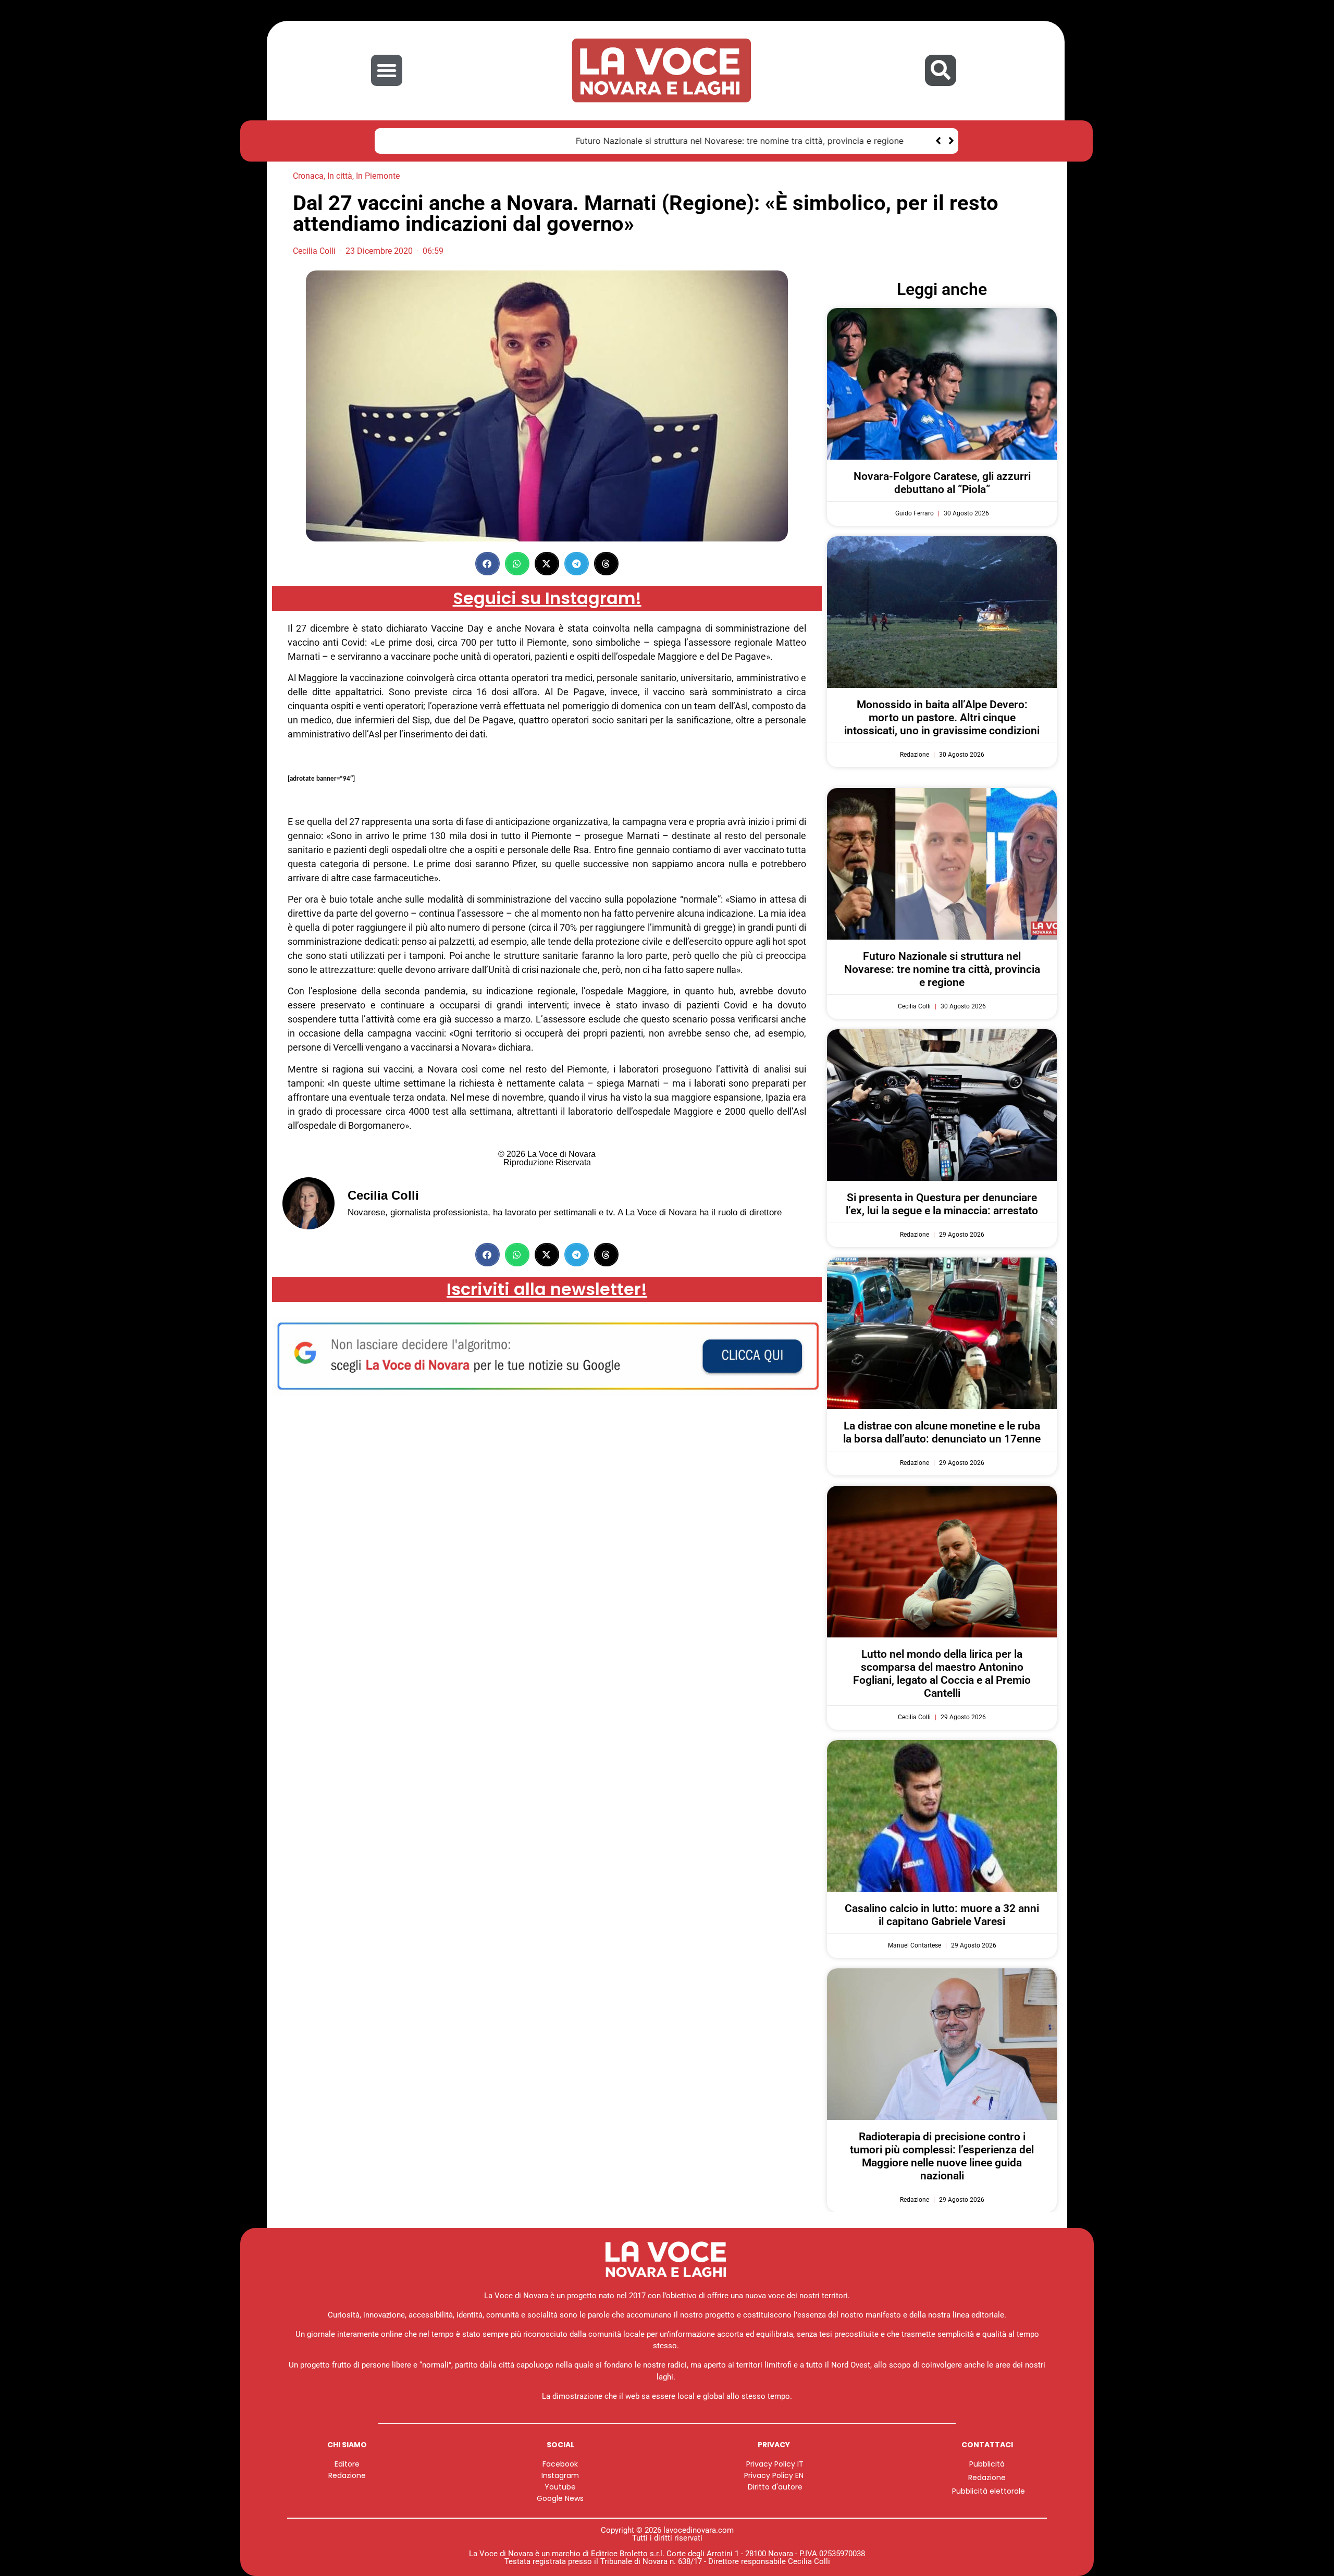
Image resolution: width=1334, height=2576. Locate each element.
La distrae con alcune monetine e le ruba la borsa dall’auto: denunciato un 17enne (942, 1432)
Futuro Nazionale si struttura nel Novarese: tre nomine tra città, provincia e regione (553, 141)
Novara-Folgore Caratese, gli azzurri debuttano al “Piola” (942, 483)
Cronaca (308, 176)
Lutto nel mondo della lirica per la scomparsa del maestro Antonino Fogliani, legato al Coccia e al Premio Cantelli (942, 1674)
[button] (387, 70)
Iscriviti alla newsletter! (547, 1289)
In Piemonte (378, 176)
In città (340, 176)
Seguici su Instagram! (547, 598)
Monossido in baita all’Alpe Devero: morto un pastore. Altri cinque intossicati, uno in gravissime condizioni (942, 718)
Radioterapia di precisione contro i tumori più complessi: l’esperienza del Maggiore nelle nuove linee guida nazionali (942, 2156)
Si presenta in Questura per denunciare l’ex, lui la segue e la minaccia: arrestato (942, 1204)
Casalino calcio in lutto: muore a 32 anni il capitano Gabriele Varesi (942, 1915)
